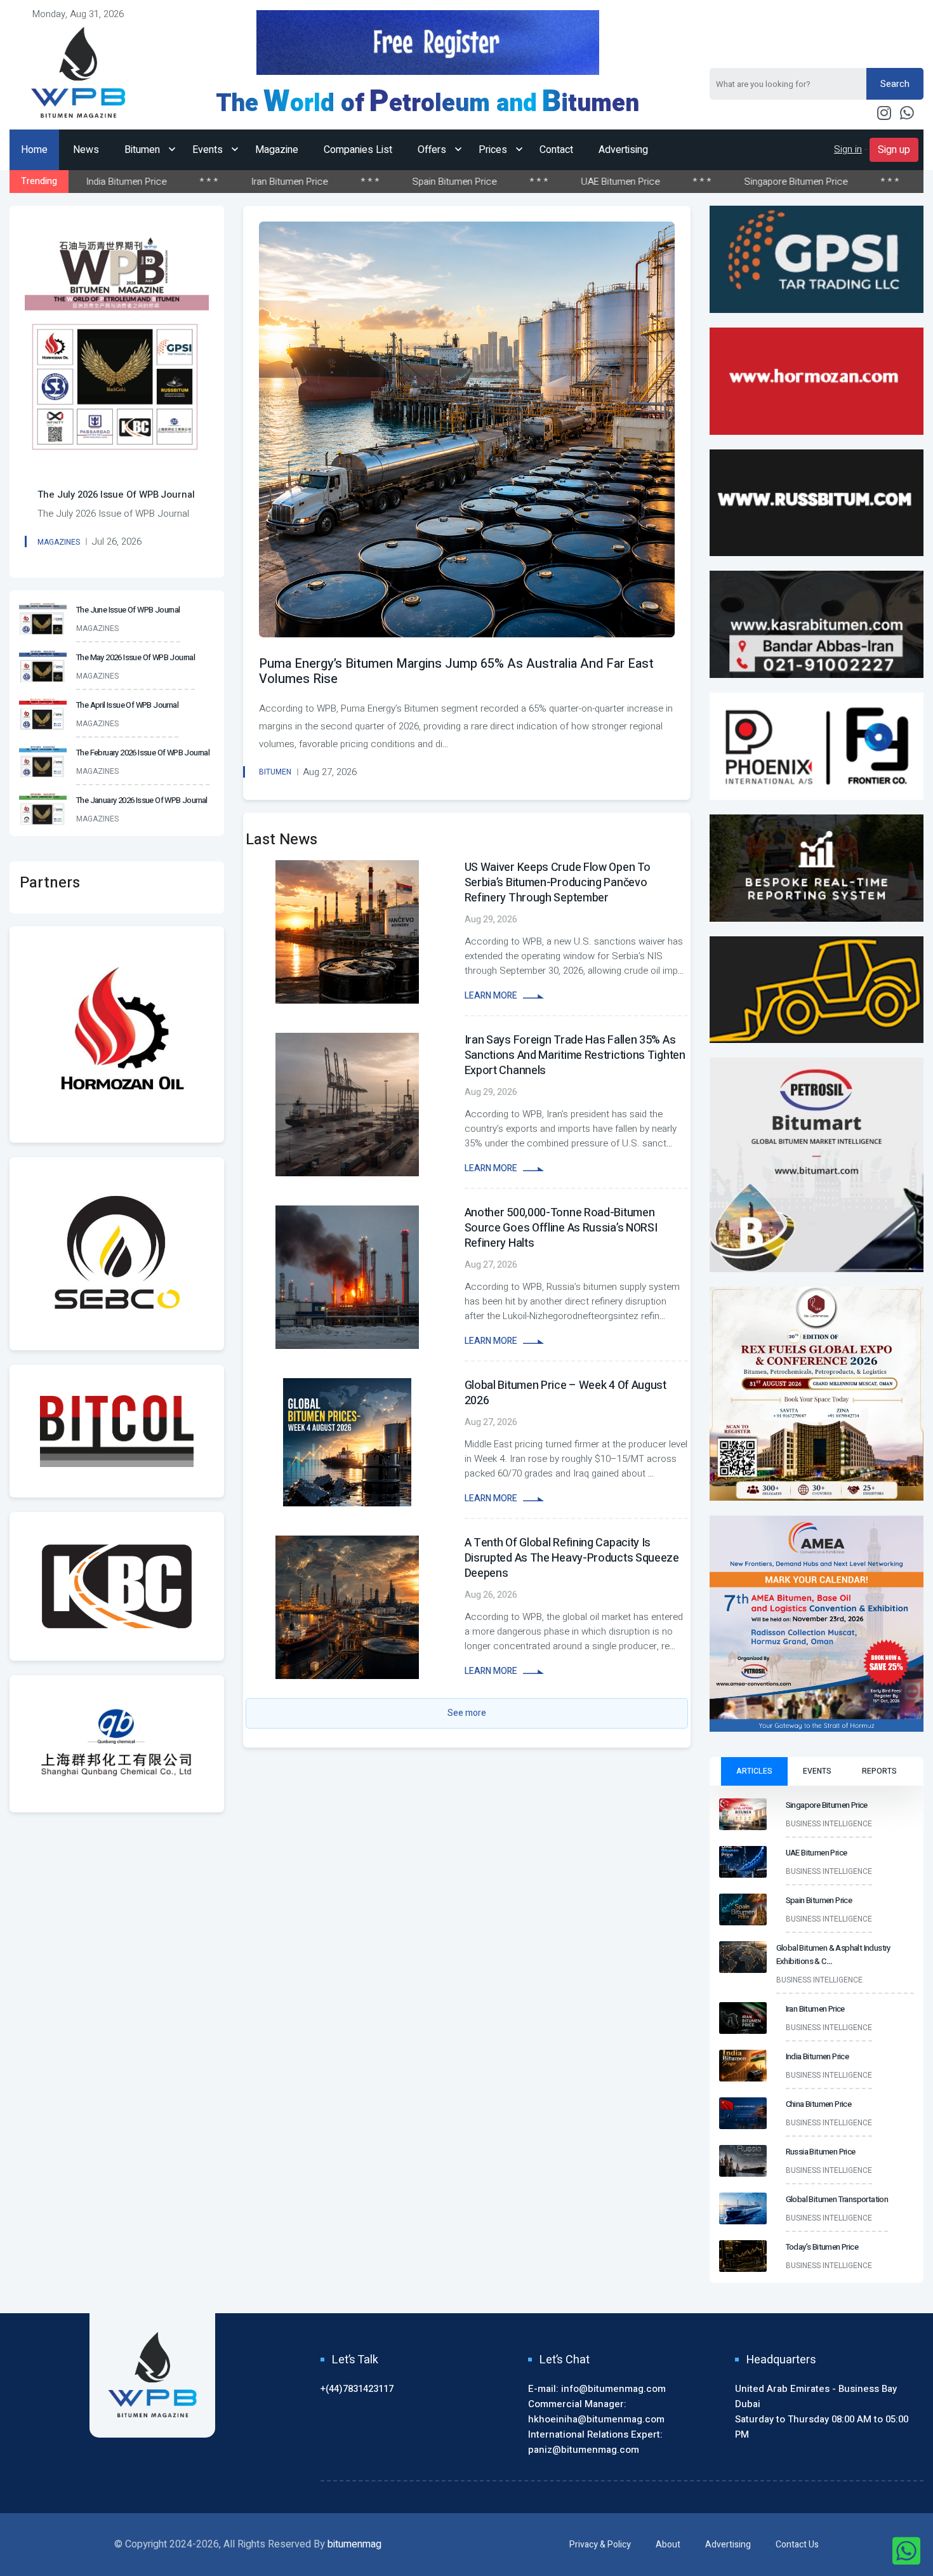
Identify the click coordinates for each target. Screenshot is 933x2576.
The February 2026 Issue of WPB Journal (143, 753)
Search (895, 84)
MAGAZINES (59, 542)
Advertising (623, 150)
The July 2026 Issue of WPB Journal (116, 495)
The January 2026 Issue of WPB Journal (142, 800)
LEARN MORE (492, 996)
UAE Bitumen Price (448, 182)
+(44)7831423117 (357, 2389)
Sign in (848, 149)
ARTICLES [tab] (754, 1771)
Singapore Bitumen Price (624, 182)
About (668, 2545)
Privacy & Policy (600, 2545)
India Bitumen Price (817, 2056)
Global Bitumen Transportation (837, 2199)
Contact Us (797, 2545)
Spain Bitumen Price (282, 182)
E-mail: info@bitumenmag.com (597, 2389)
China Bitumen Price (819, 2104)
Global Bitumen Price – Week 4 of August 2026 (566, 1393)
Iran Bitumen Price (117, 182)
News (86, 150)
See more (467, 1713)
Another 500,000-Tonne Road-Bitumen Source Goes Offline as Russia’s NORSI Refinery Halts (561, 1228)
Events (209, 150)
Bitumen (143, 150)
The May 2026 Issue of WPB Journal (136, 657)
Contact (556, 150)
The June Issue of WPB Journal (128, 610)
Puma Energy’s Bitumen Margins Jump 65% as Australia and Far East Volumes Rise (456, 671)
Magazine (277, 150)
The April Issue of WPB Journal (127, 705)
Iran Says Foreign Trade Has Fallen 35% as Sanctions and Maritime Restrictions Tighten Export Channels (575, 1055)
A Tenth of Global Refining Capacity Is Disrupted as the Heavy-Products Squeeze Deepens (572, 1558)
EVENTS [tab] (817, 1771)
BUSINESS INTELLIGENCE (829, 1824)
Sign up (894, 150)
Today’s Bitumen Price (822, 2247)
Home (34, 150)
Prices (494, 150)
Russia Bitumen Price (821, 2152)
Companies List (358, 150)
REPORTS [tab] (879, 1771)
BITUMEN (275, 772)
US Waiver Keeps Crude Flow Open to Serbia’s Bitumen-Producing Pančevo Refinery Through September (558, 883)
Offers (433, 150)
